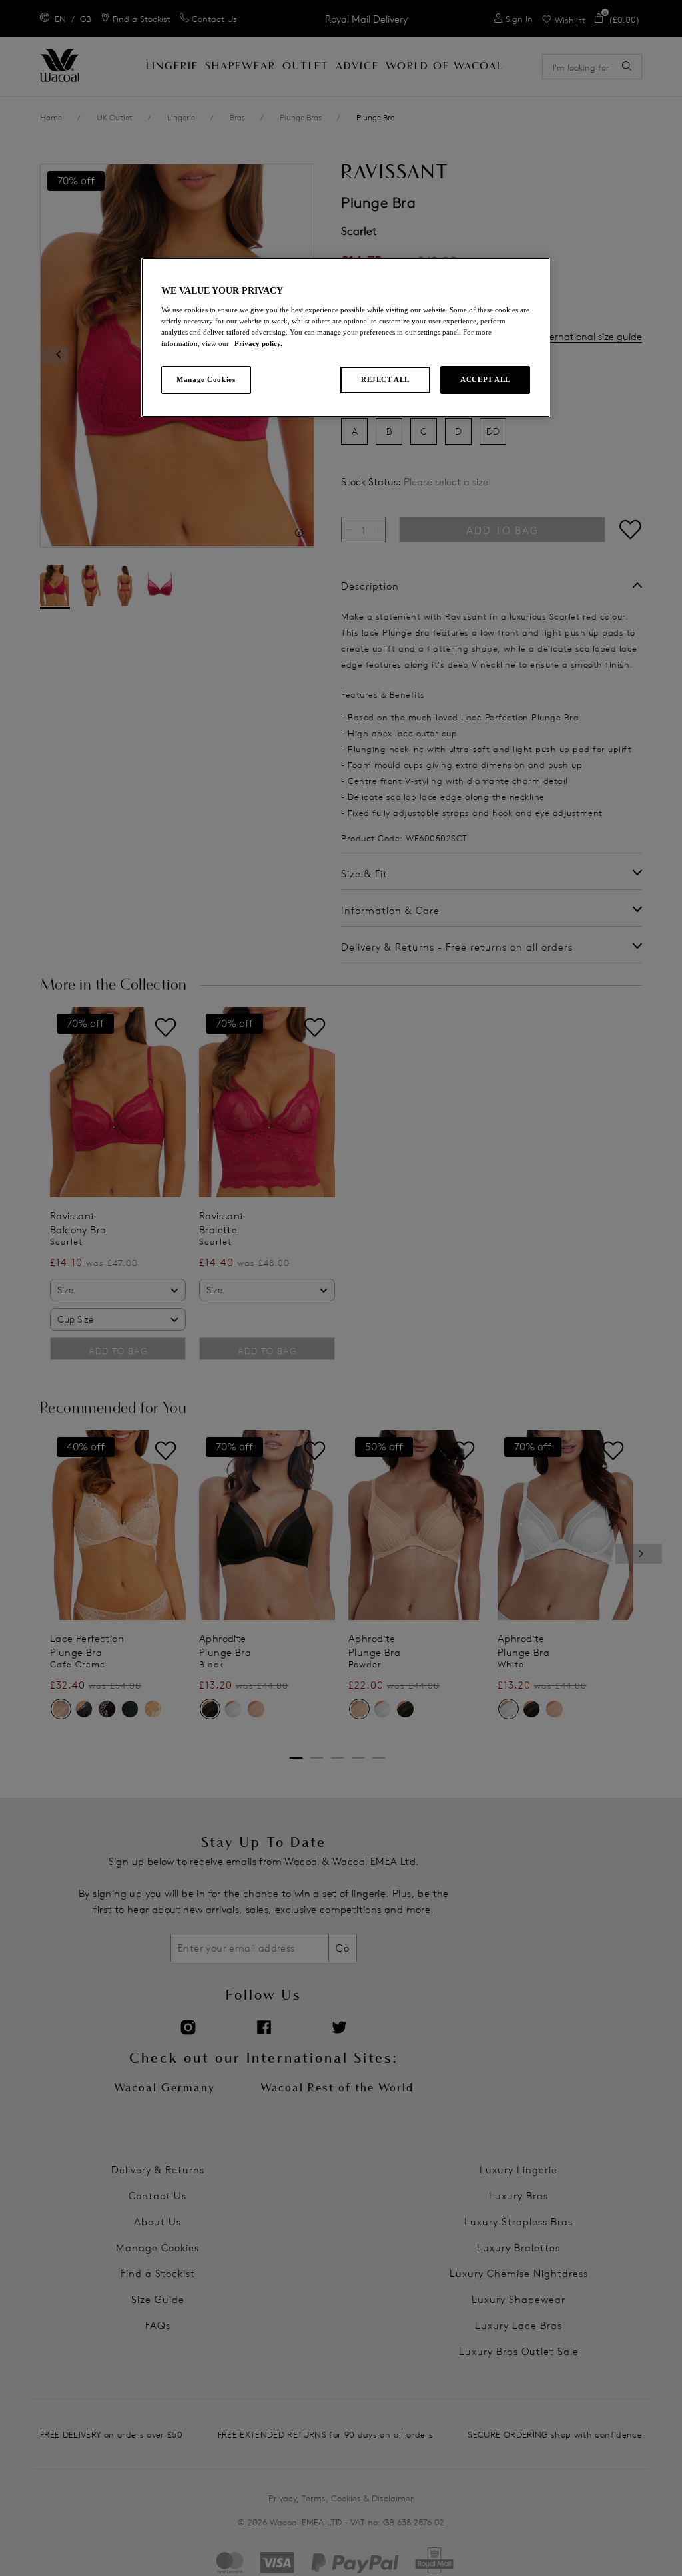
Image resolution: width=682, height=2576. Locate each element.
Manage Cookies (206, 379)
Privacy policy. (258, 343)
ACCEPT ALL (485, 379)
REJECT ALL (385, 379)
